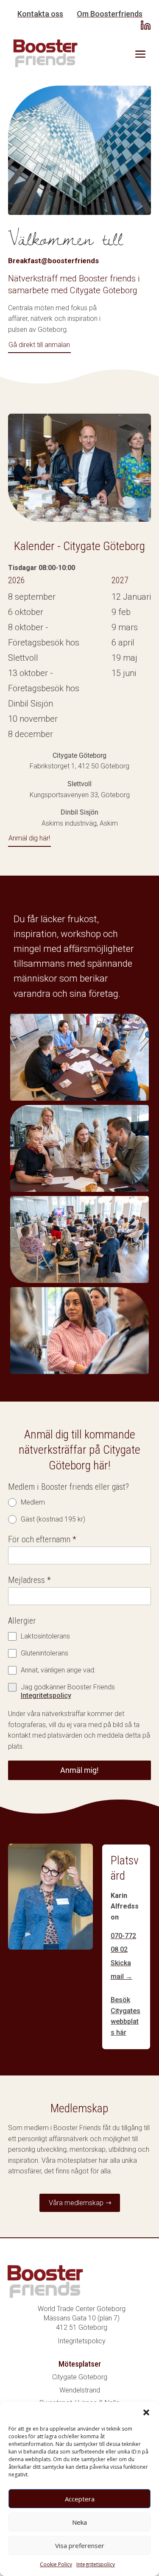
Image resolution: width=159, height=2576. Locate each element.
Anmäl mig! (79, 1770)
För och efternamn (42, 1539)
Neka (79, 2522)
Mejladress (29, 1580)
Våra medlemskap (76, 2203)
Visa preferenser (80, 2545)
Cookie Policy (56, 2564)
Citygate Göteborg (80, 2377)
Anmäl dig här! (29, 838)
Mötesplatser (80, 2364)
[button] (146, 2412)
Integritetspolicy (96, 2564)
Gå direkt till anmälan (39, 345)
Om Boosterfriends (110, 14)
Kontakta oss (40, 14)
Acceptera (80, 2499)
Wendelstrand (80, 2390)
